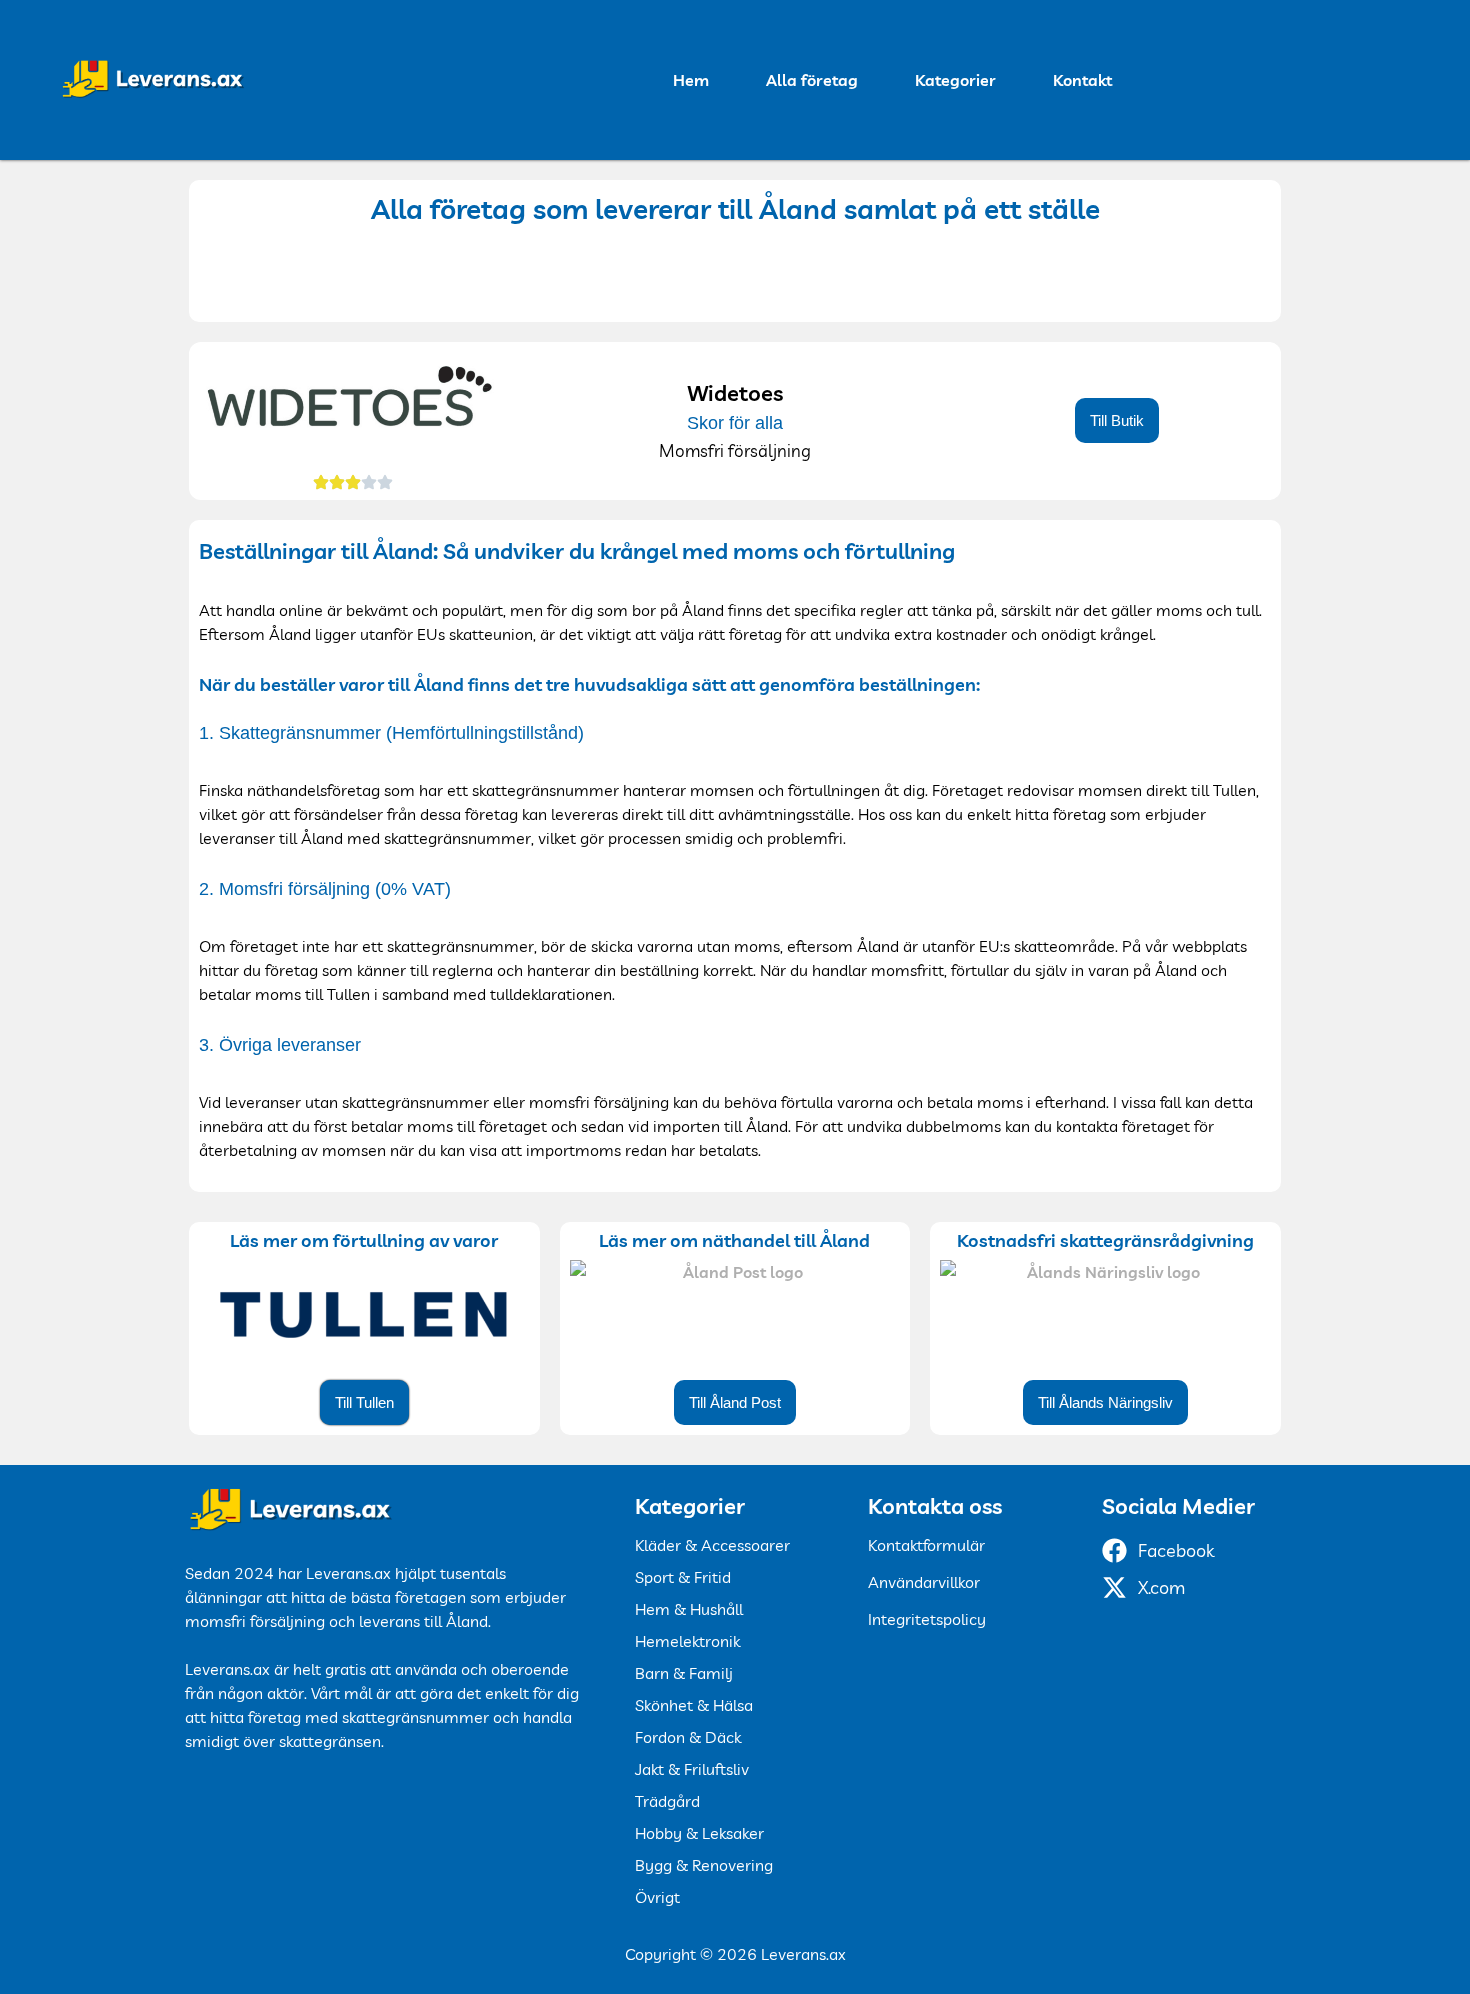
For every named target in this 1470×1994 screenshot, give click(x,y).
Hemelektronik (687, 1641)
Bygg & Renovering (704, 1865)
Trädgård (667, 1801)
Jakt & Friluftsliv (692, 1769)
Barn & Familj (684, 1673)
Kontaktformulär (926, 1545)
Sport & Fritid (683, 1577)
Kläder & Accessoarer (712, 1545)
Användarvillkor (924, 1582)
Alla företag (812, 80)
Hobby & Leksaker (699, 1833)
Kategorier (955, 80)
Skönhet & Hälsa (694, 1705)
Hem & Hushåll (689, 1609)
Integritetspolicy (927, 1619)
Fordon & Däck (688, 1737)
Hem (691, 80)
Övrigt (657, 1897)
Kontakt (1082, 80)
